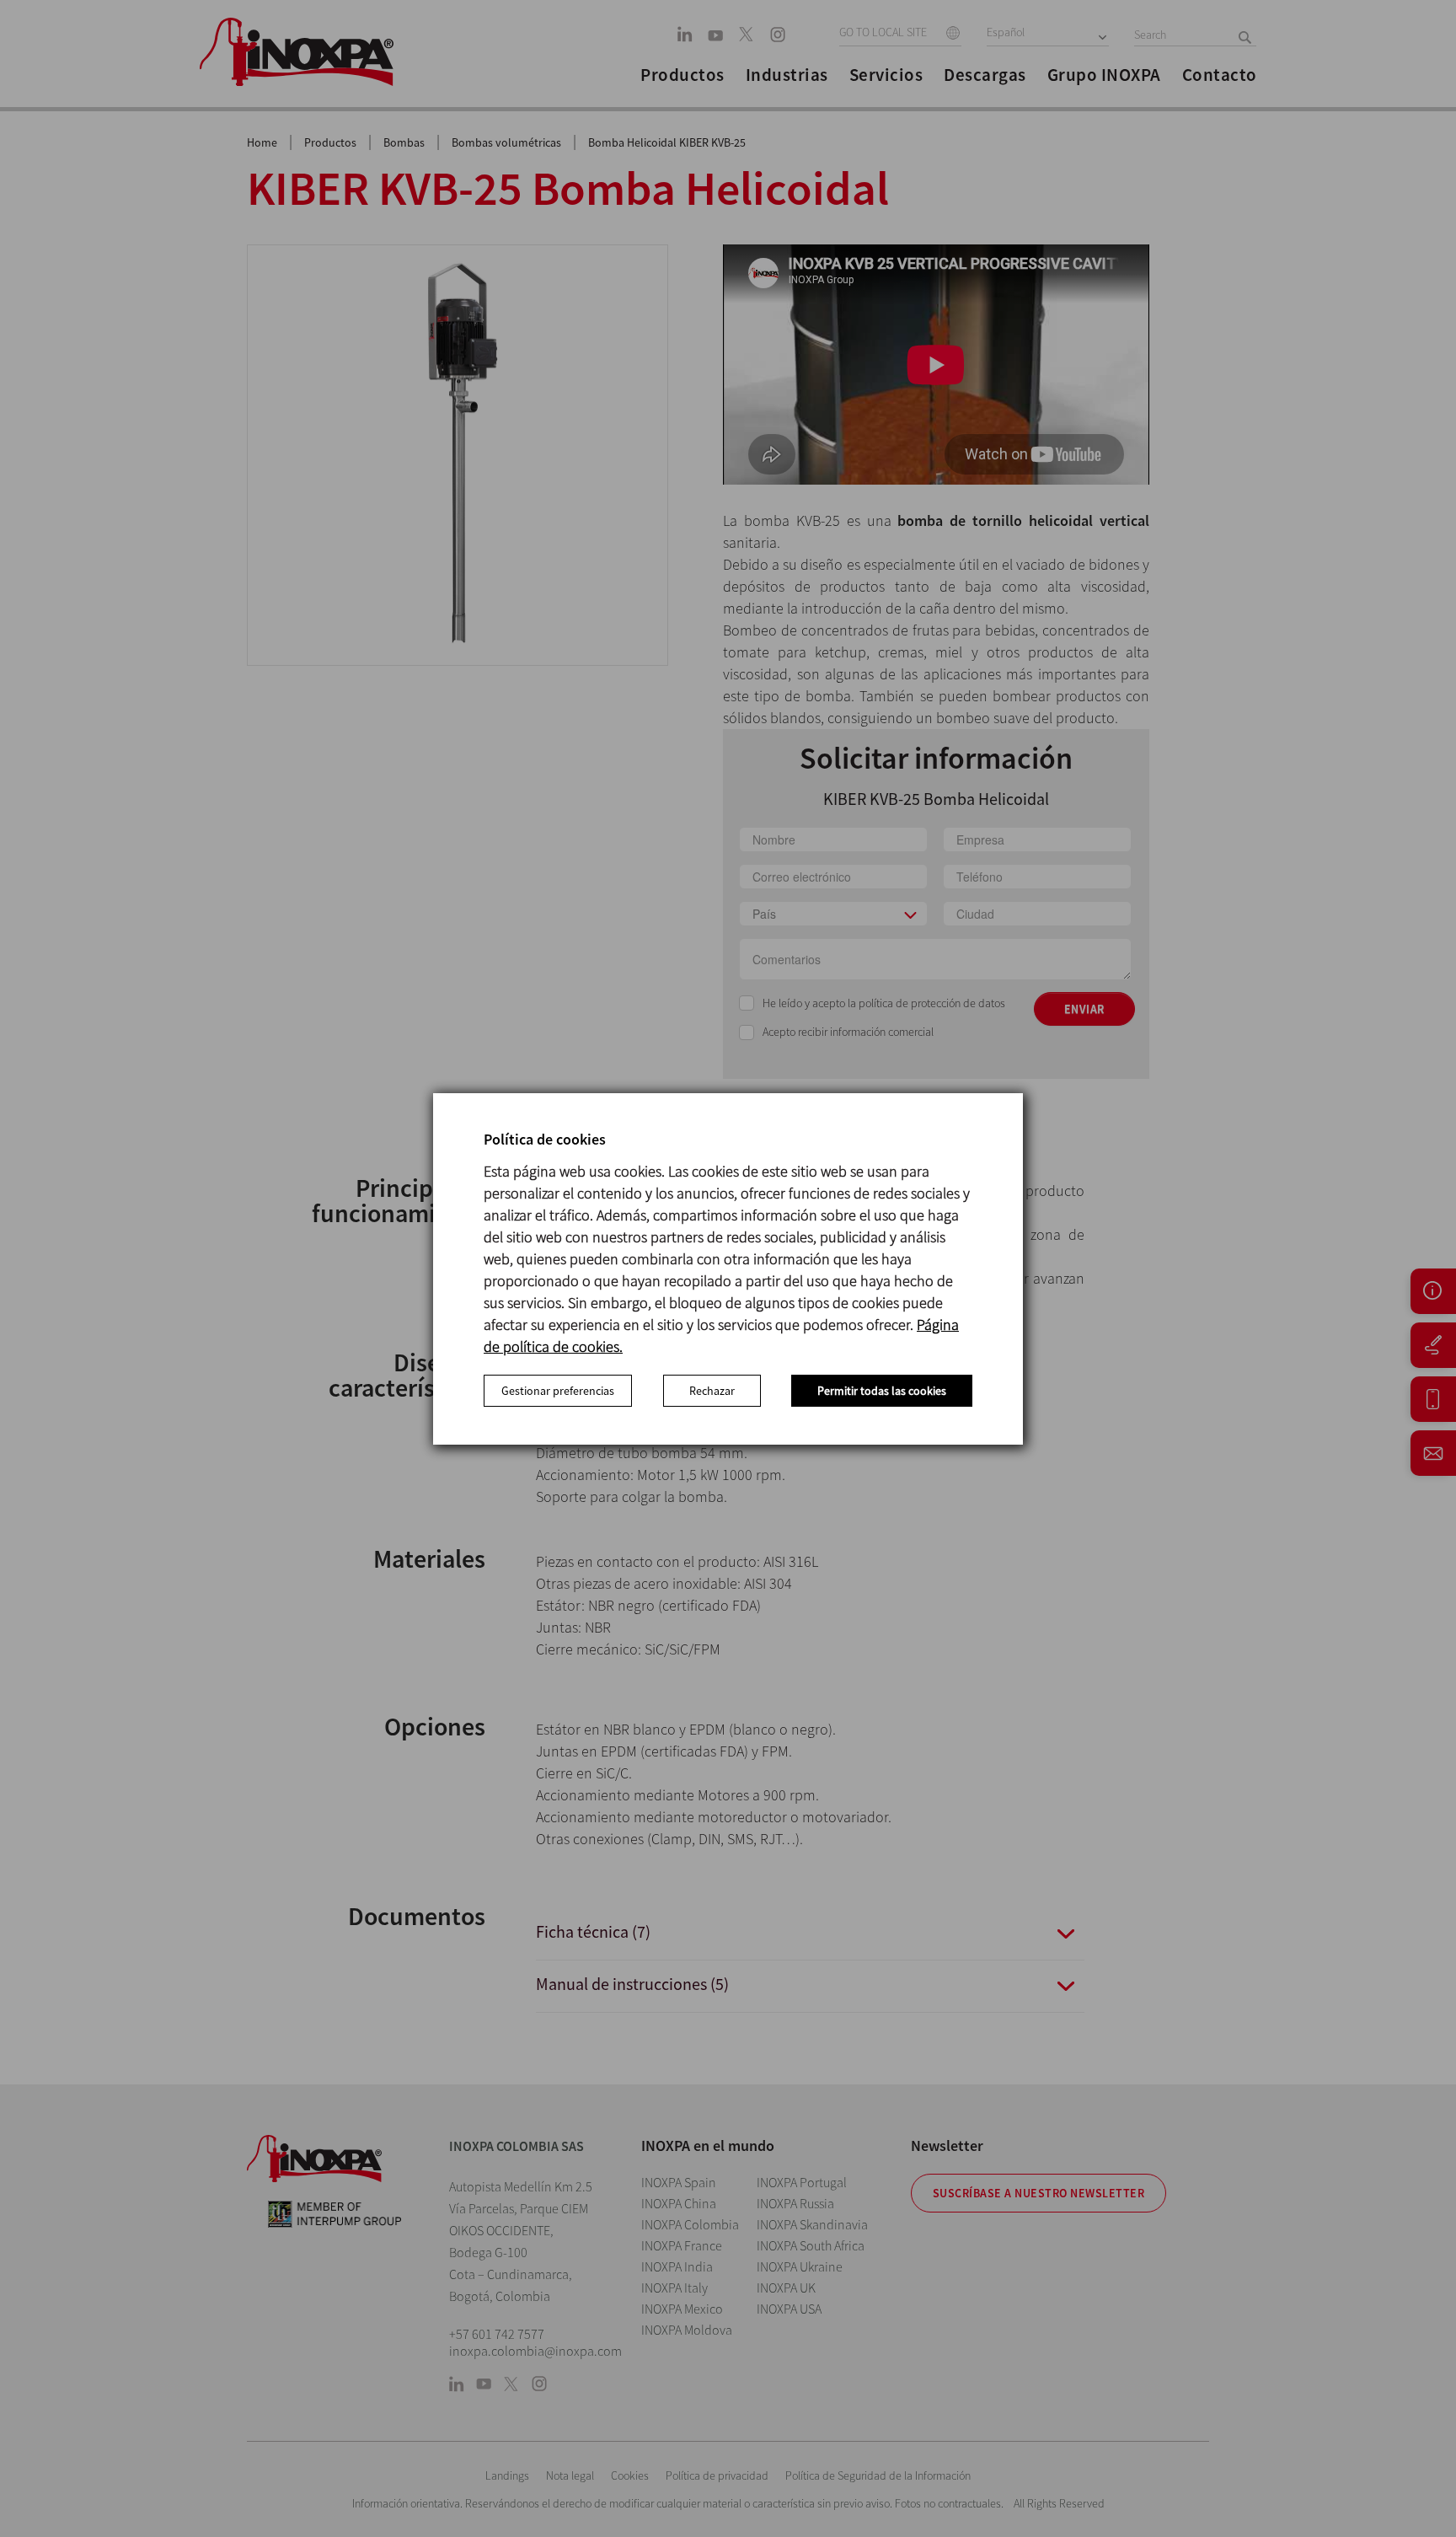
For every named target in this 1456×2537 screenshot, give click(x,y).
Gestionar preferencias (558, 1391)
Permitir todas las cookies (882, 1391)
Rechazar (712, 1391)
